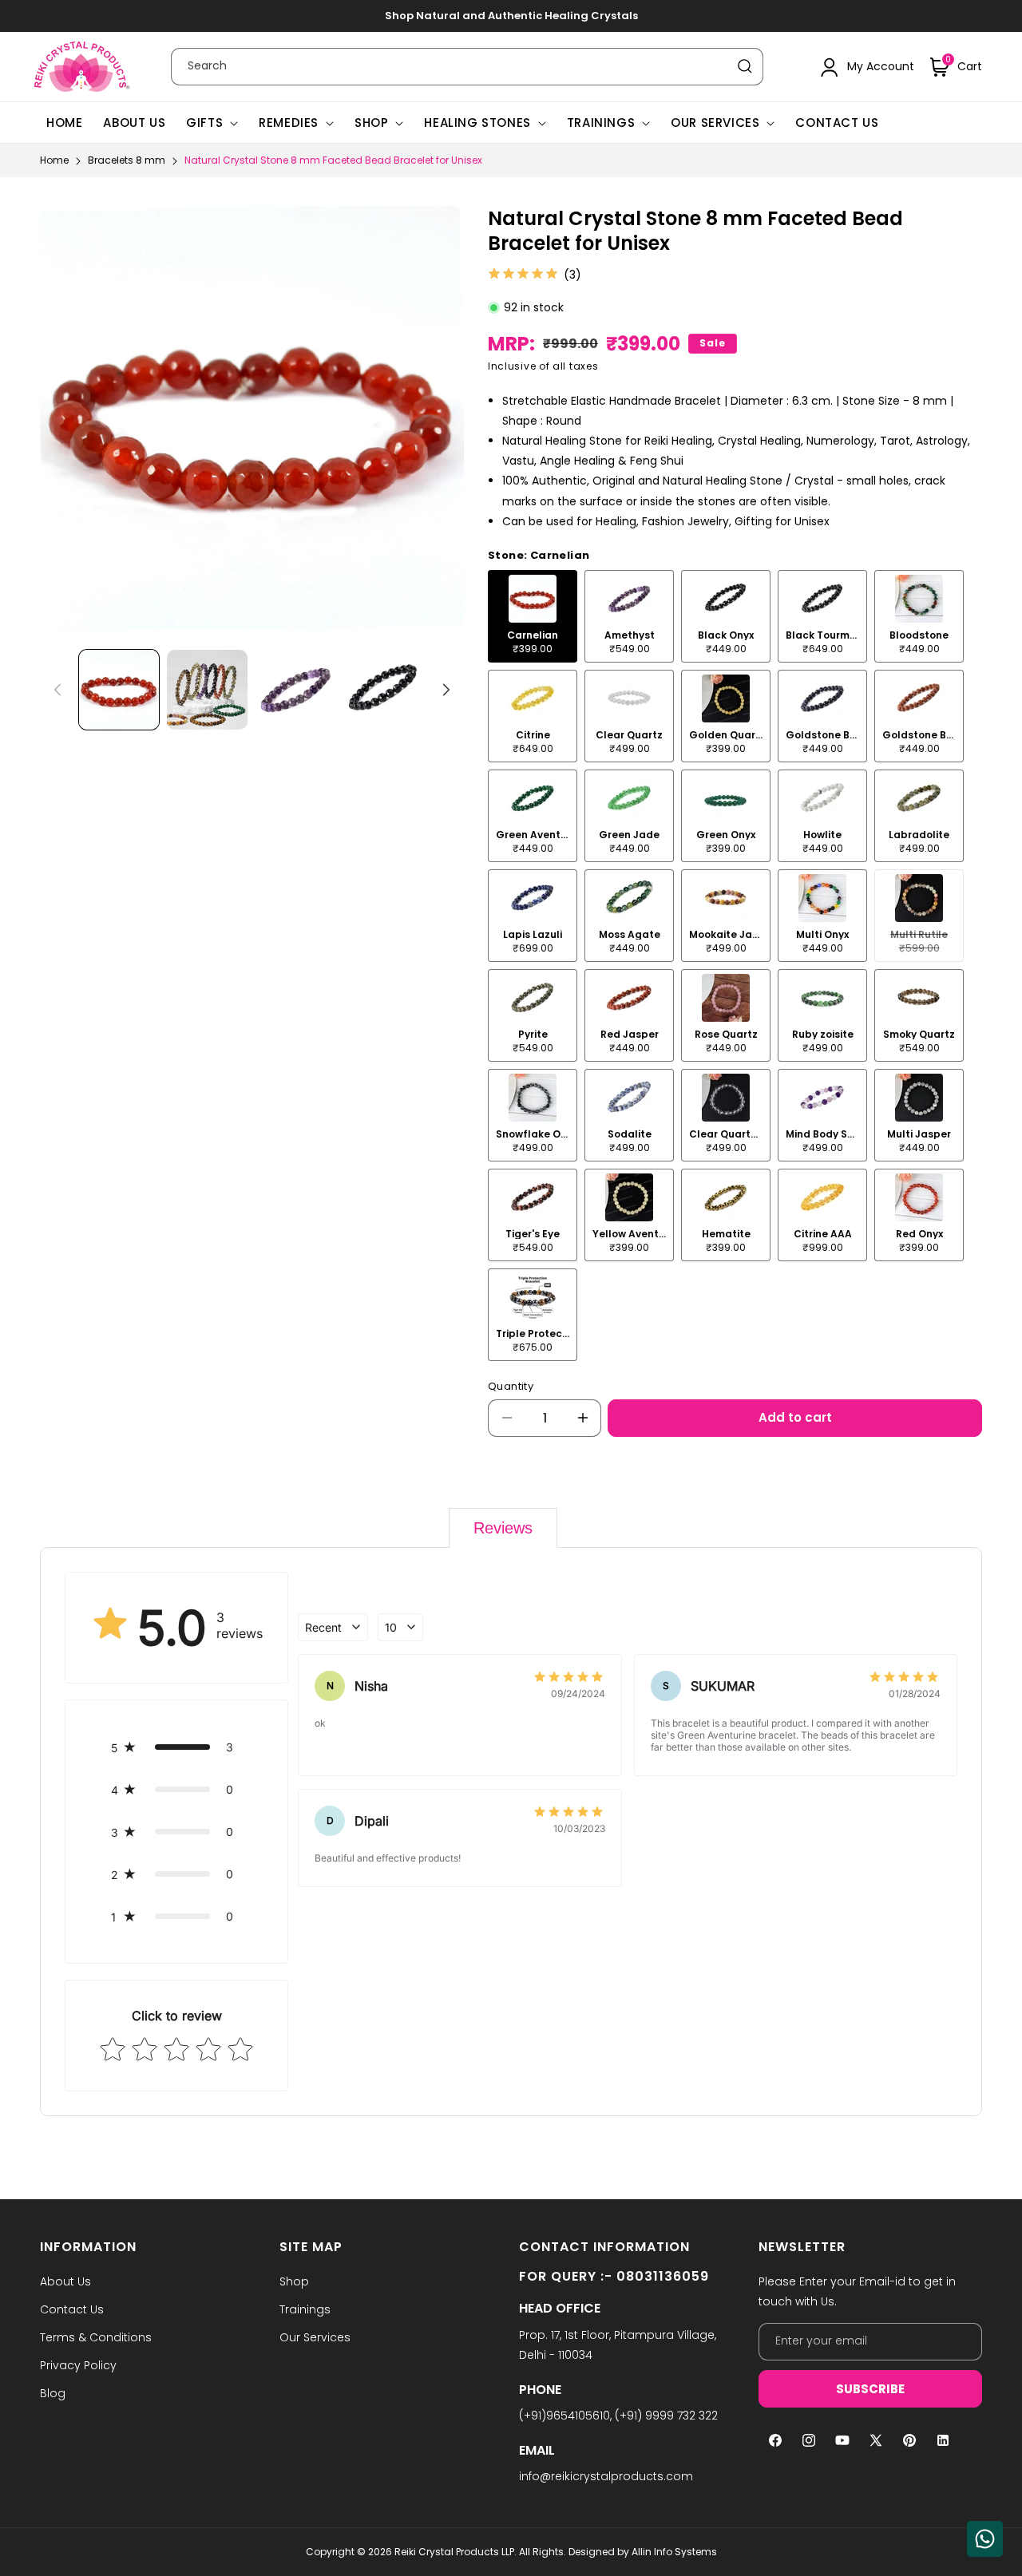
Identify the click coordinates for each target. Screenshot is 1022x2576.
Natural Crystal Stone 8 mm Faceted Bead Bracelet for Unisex (333, 160)
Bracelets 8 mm (127, 160)
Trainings (601, 123)
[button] (956, 67)
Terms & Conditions (96, 2337)
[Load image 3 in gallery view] (295, 690)
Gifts (204, 123)
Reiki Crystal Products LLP (454, 2552)
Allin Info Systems (674, 2552)
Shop (371, 123)
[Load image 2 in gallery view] (207, 690)
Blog (53, 2393)
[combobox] (467, 67)
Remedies (289, 123)
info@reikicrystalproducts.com (606, 2476)
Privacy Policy (78, 2365)
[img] (523, 275)
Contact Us (72, 2309)
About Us (65, 2281)
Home (54, 160)
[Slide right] (446, 690)
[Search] (745, 66)
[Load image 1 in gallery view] (119, 690)
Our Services (715, 123)
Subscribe (870, 2389)
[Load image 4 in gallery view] (383, 690)
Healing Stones (477, 123)
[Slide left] (57, 690)
